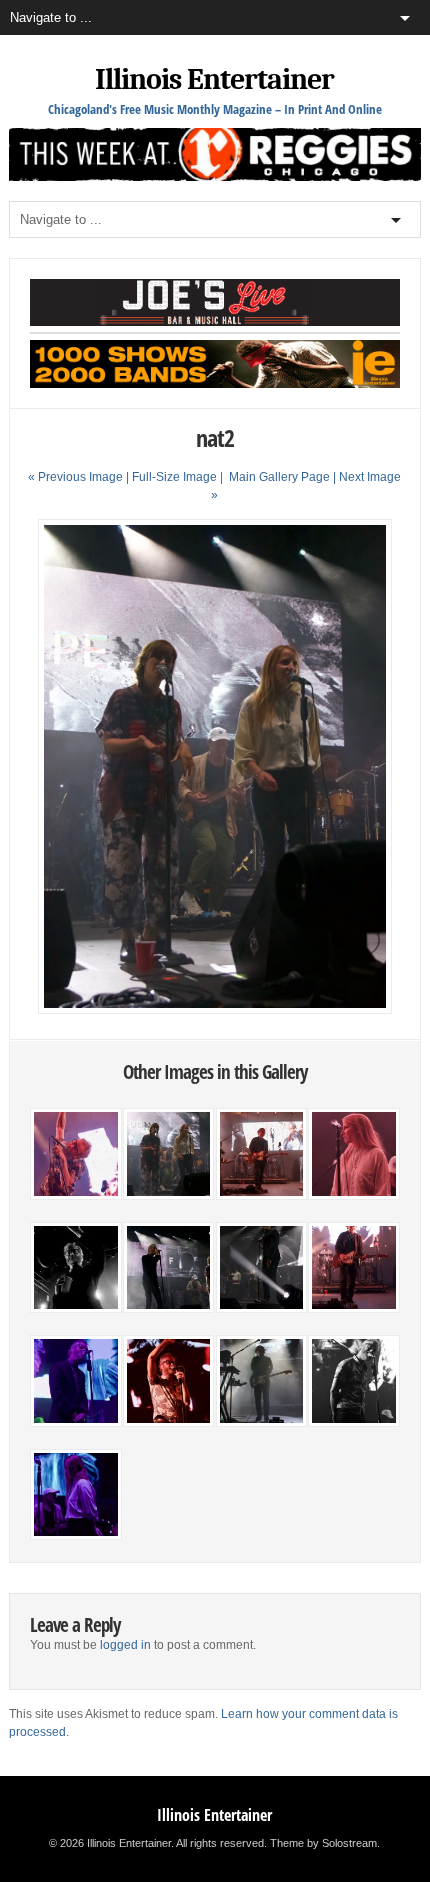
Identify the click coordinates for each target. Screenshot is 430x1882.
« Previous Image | (80, 477)
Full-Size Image (174, 477)
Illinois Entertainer (214, 79)
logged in (125, 1645)
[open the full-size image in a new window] (215, 1010)
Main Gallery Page (279, 477)
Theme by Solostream (323, 1843)
